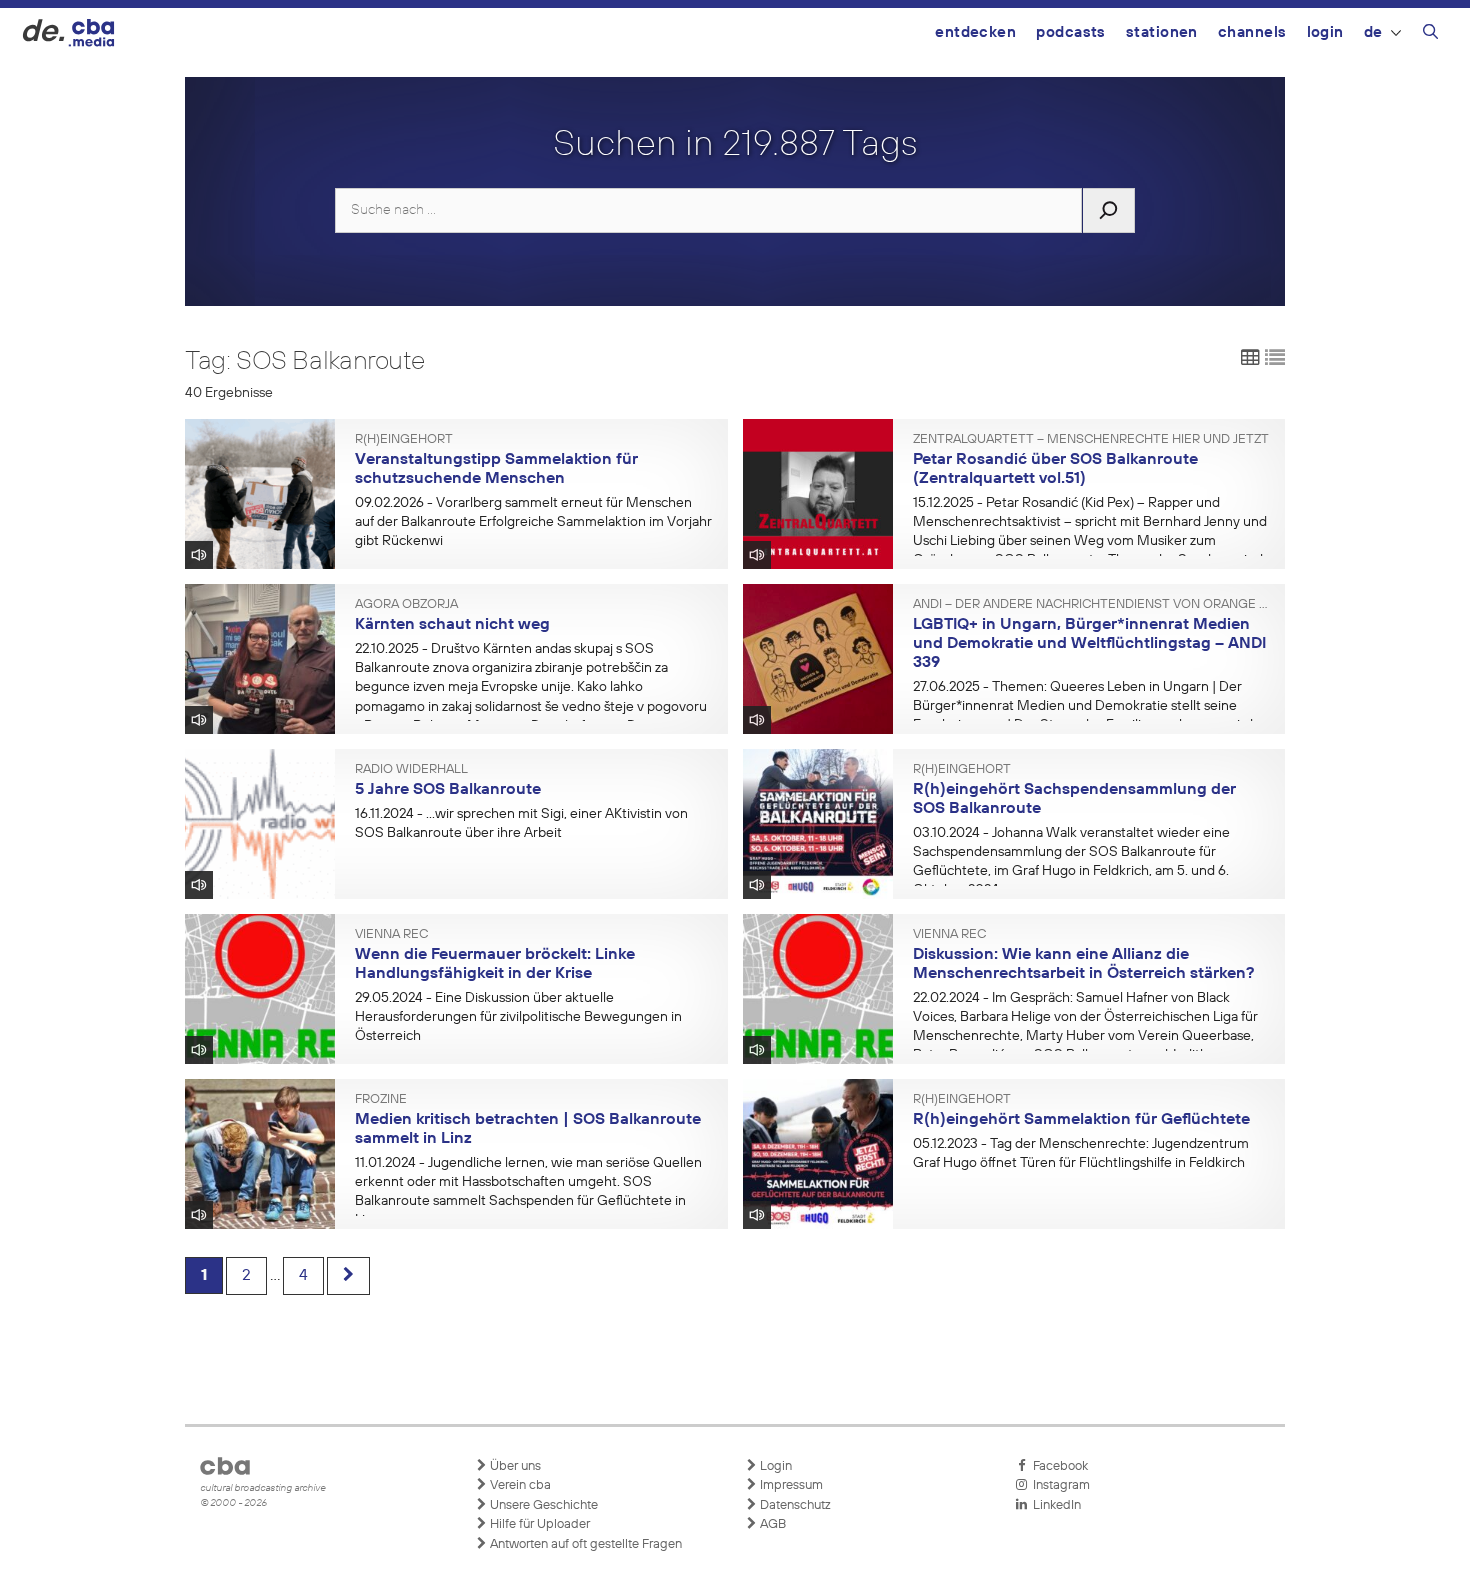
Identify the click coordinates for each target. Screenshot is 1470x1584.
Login (1325, 32)
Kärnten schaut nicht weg (452, 625)
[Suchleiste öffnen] (1430, 35)
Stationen (1162, 32)
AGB (771, 1524)
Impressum (790, 1485)
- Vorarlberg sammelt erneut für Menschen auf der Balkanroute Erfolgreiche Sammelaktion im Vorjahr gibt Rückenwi (533, 522)
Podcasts (1071, 32)
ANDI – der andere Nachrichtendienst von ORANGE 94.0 (1092, 605)
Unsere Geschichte (542, 1505)
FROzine (381, 1100)
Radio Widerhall (411, 770)
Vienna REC (391, 935)
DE (1373, 32)
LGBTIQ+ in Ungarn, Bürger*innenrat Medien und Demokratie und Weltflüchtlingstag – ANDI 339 (1089, 643)
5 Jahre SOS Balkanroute (448, 790)
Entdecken (975, 32)
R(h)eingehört (404, 440)
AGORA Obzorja (406, 605)
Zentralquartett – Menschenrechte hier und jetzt (1091, 440)
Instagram (1058, 1485)
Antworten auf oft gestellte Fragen (584, 1544)
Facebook (1057, 1466)
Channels (1252, 32)
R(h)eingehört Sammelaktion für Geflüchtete (1081, 1120)
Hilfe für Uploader (538, 1524)
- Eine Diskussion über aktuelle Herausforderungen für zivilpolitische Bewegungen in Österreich (518, 1017)
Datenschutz (794, 1505)
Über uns (514, 1466)
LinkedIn (1054, 1505)
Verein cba (519, 1485)
